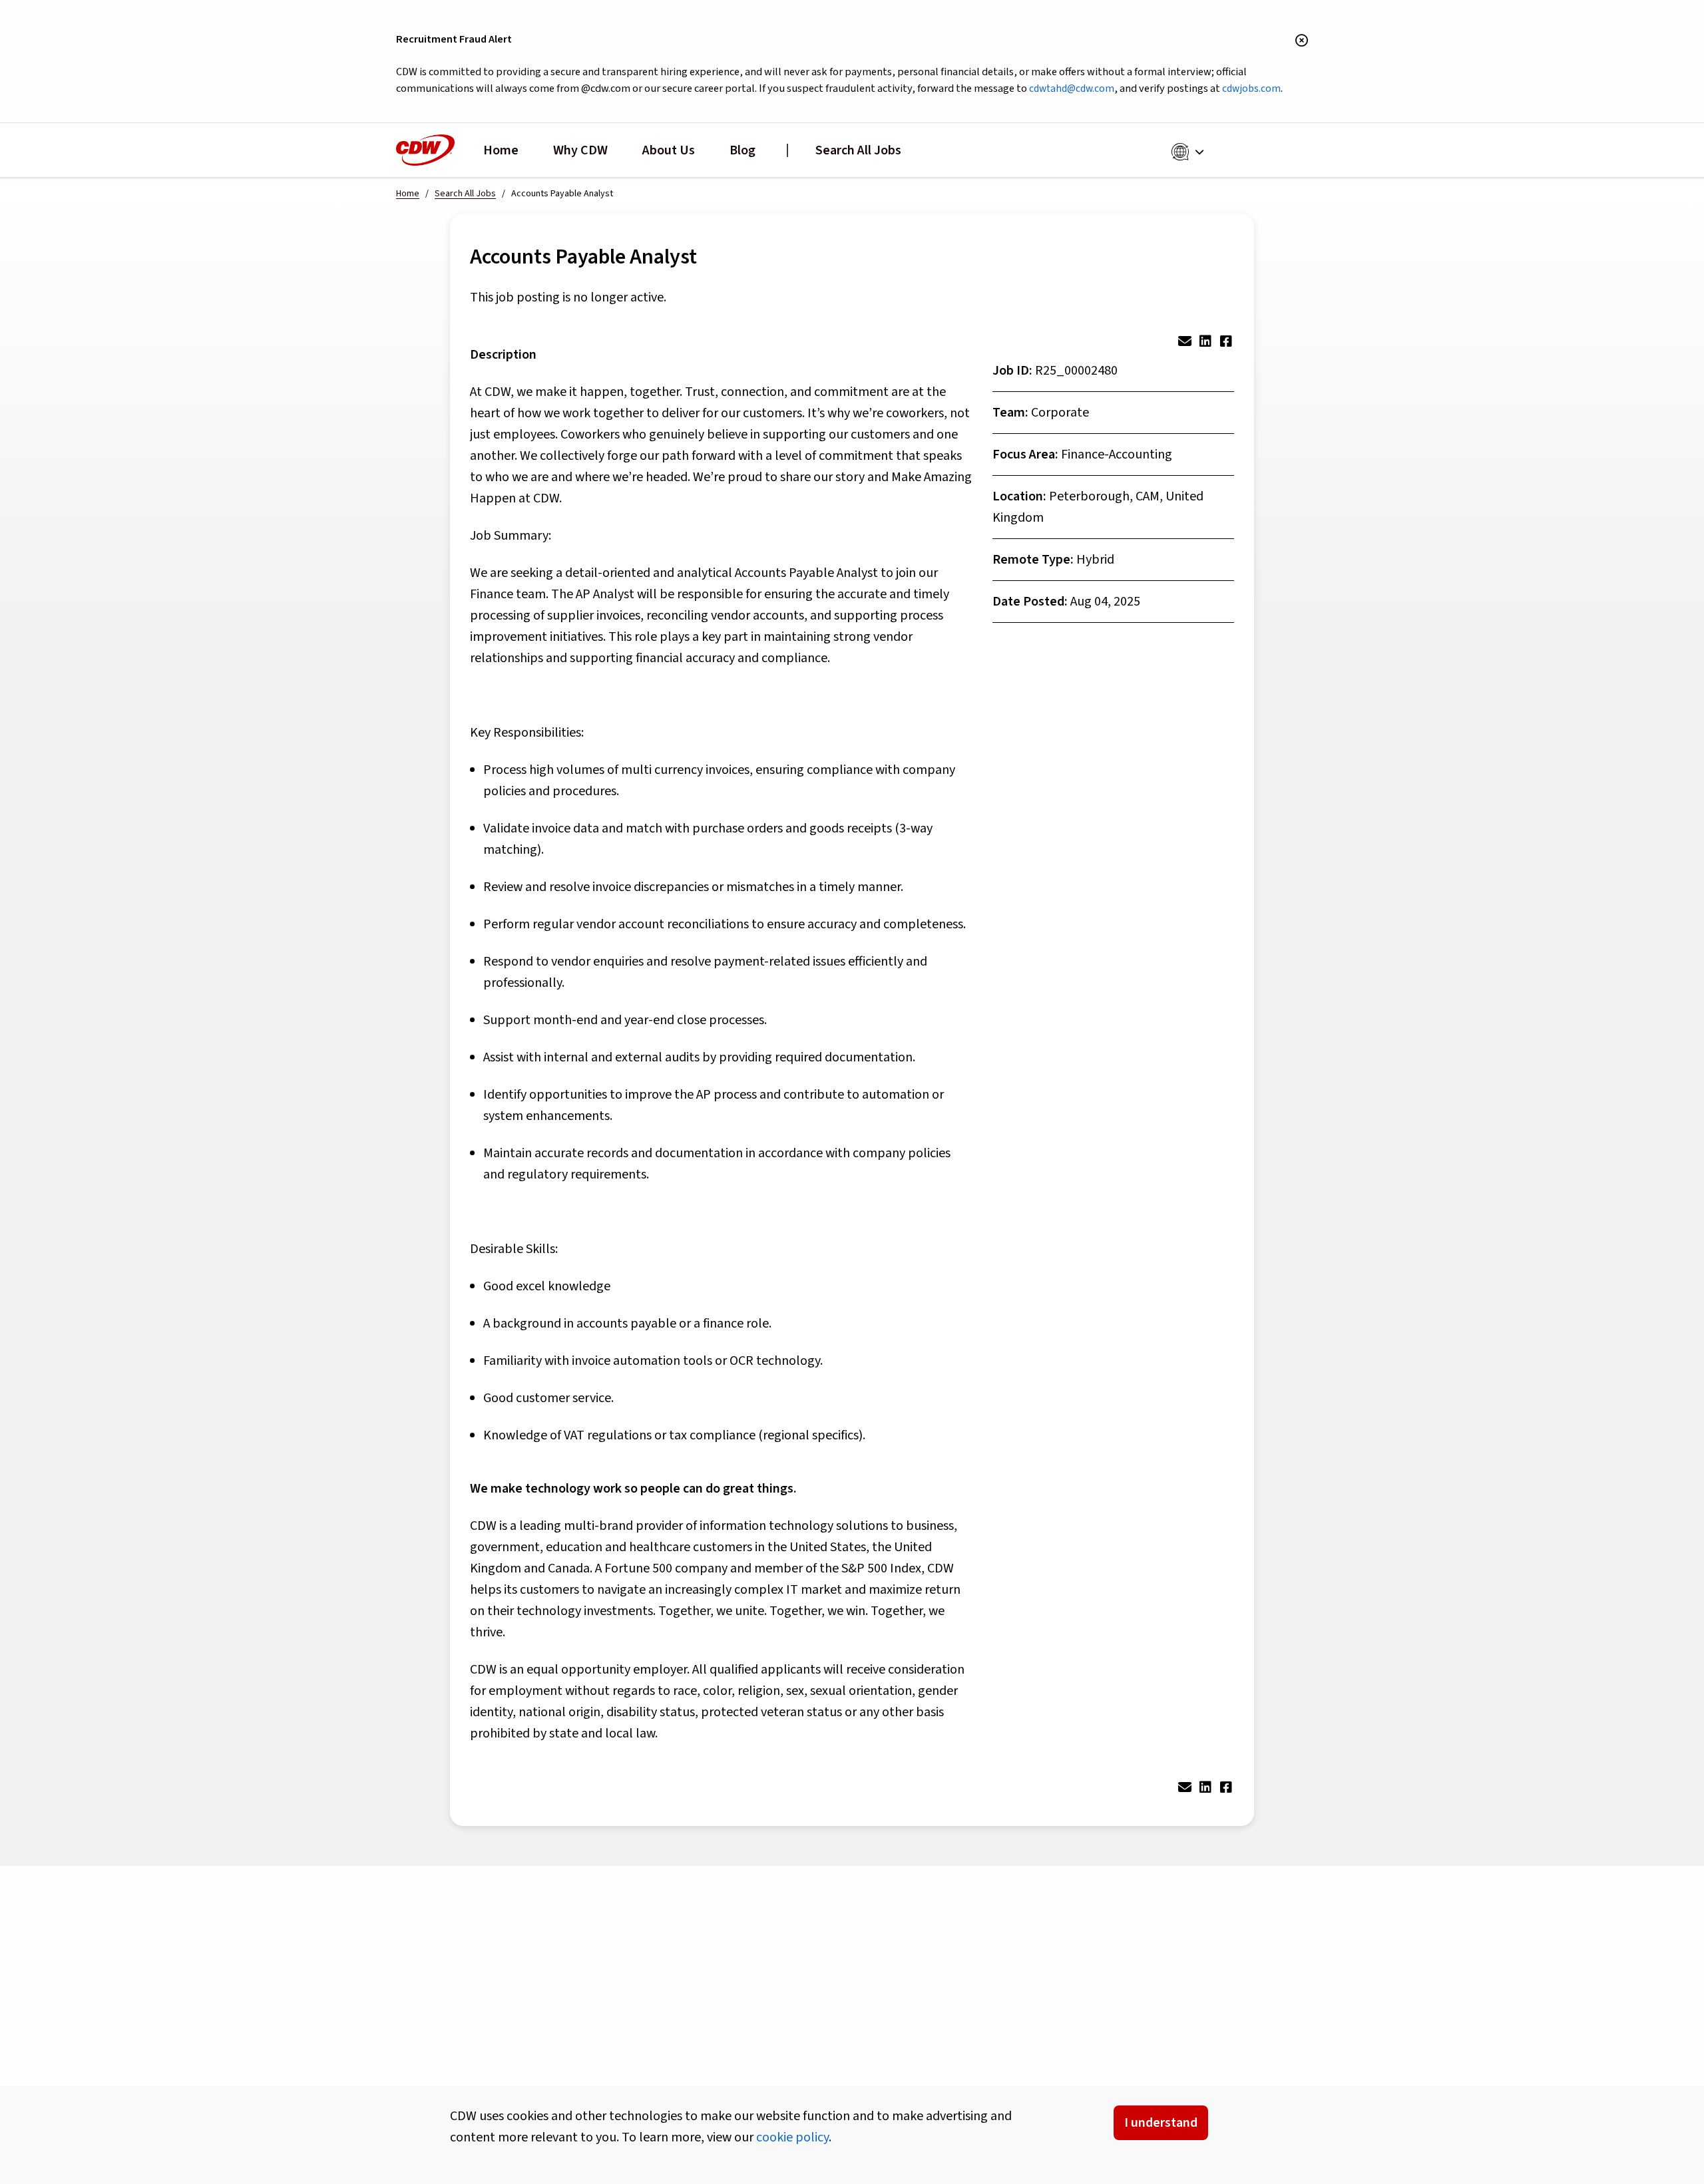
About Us (669, 150)
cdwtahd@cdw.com (1072, 89)
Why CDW (580, 150)
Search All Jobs (858, 150)
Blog (743, 150)
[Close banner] (1302, 41)
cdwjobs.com (1251, 89)
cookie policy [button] (792, 2137)
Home (501, 150)
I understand (1161, 2123)
